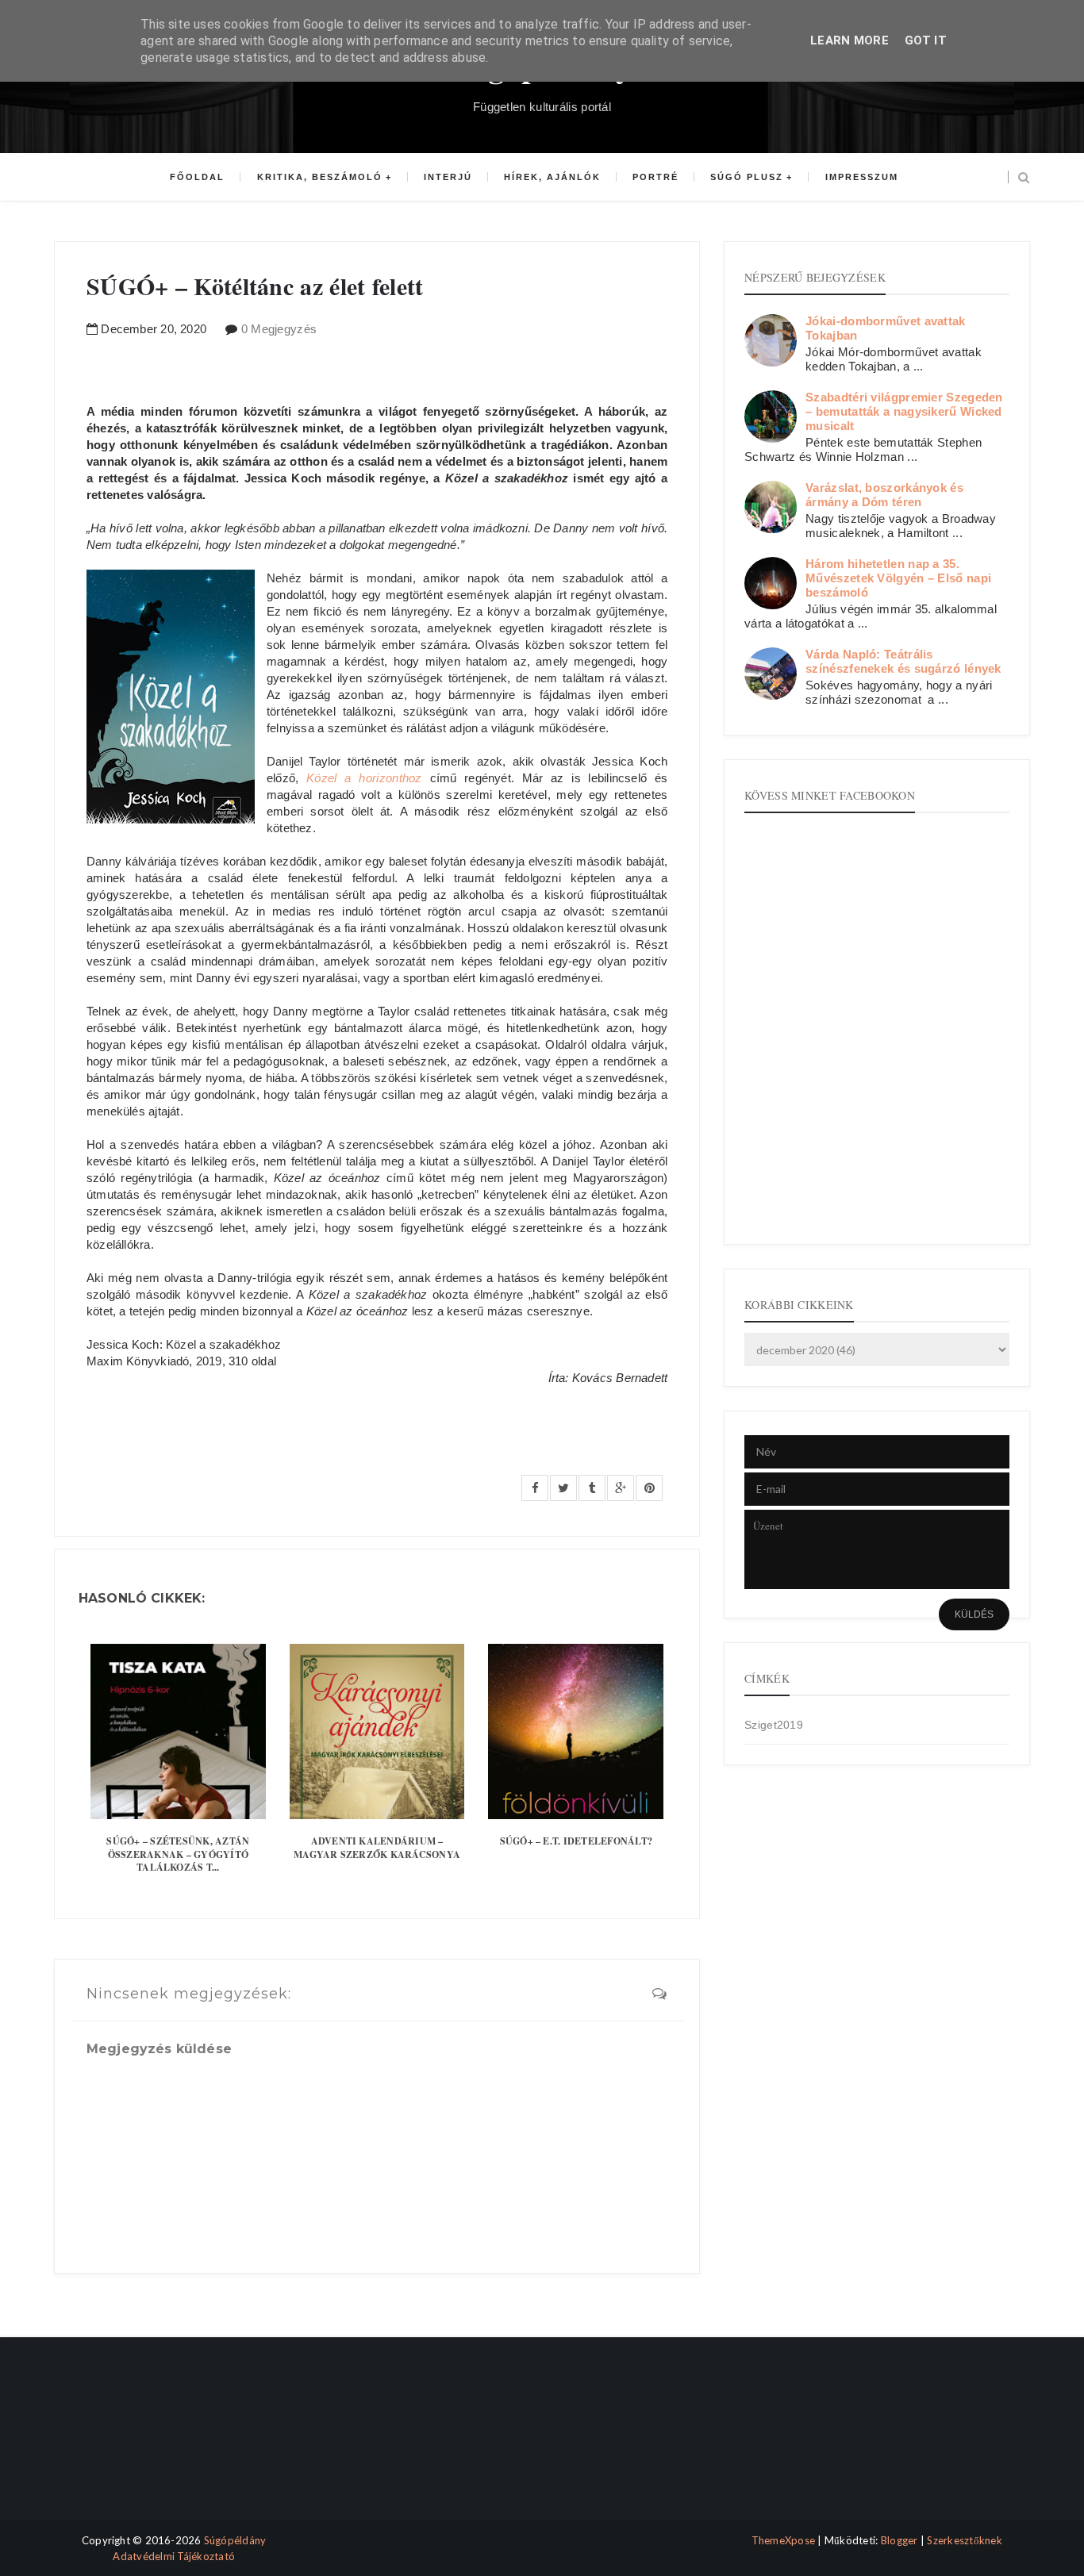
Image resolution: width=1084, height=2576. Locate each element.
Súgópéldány (235, 2540)
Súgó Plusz (747, 177)
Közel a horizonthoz (364, 778)
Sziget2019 (774, 1725)
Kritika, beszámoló (320, 177)
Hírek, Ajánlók (552, 177)
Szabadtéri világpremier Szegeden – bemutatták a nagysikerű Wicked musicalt (904, 411)
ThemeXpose (784, 2540)
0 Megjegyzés (279, 329)
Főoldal (197, 177)
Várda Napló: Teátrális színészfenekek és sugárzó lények (903, 661)
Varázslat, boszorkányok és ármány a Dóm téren (884, 495)
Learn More (850, 40)
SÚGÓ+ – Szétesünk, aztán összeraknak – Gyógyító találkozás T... (178, 1854)
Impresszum (862, 177)
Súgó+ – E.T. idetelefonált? (576, 1841)
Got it (926, 40)
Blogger (899, 2540)
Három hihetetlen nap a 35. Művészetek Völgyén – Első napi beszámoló (898, 578)
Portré (655, 177)
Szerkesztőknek (965, 2540)
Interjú (448, 177)
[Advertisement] (123, 2442)
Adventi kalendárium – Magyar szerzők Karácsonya (377, 1848)
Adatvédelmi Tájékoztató (174, 2556)
